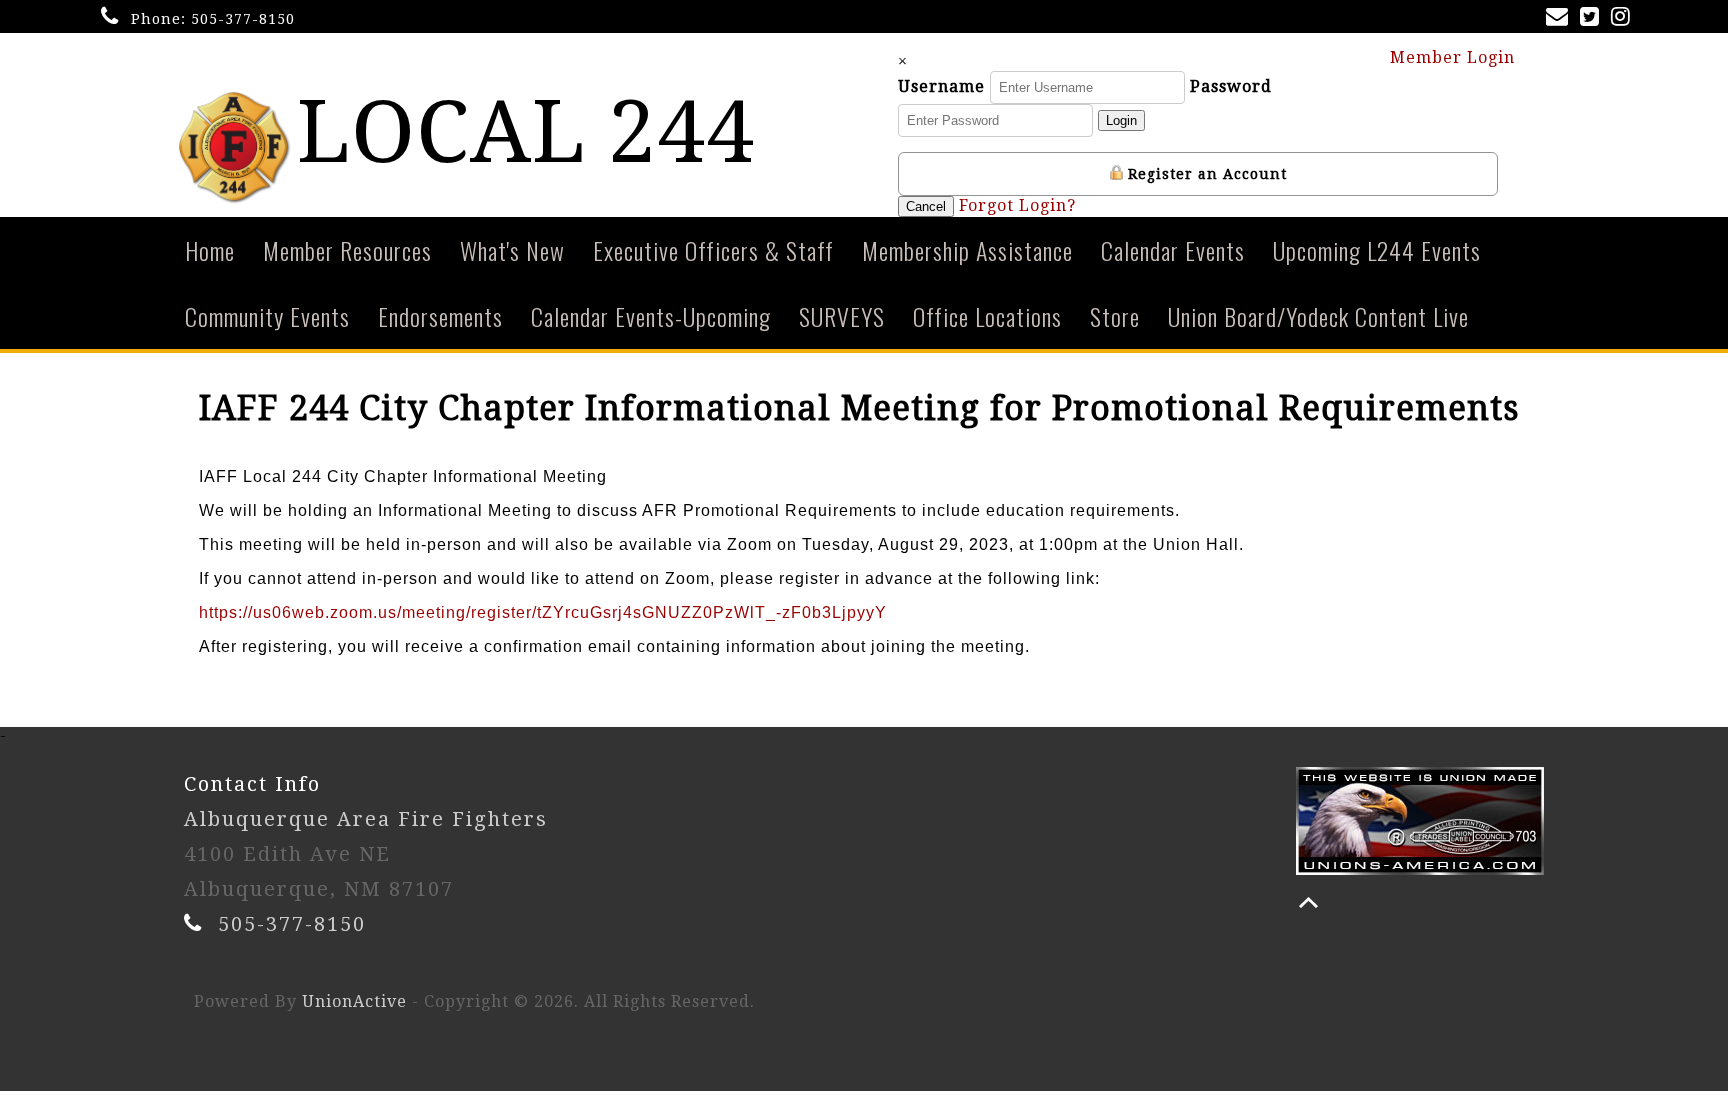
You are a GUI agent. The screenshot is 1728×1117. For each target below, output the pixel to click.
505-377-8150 (243, 19)
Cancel (926, 206)
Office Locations (987, 316)
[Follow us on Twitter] (1593, 18)
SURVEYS (842, 316)
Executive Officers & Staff (713, 250)
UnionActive (354, 1001)
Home (210, 250)
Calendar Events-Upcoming (651, 316)
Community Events (267, 316)
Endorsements (440, 316)
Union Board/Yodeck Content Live (1318, 316)
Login (1121, 120)
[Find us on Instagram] (1624, 18)
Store (1115, 316)
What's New (512, 250)
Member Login (1455, 57)
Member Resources (347, 250)
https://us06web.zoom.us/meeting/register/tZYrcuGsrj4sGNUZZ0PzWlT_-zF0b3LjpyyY (543, 612)
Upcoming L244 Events (1377, 250)
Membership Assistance (967, 250)
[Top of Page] (1308, 902)
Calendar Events (1173, 250)
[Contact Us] (1561, 18)
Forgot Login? (1017, 205)
